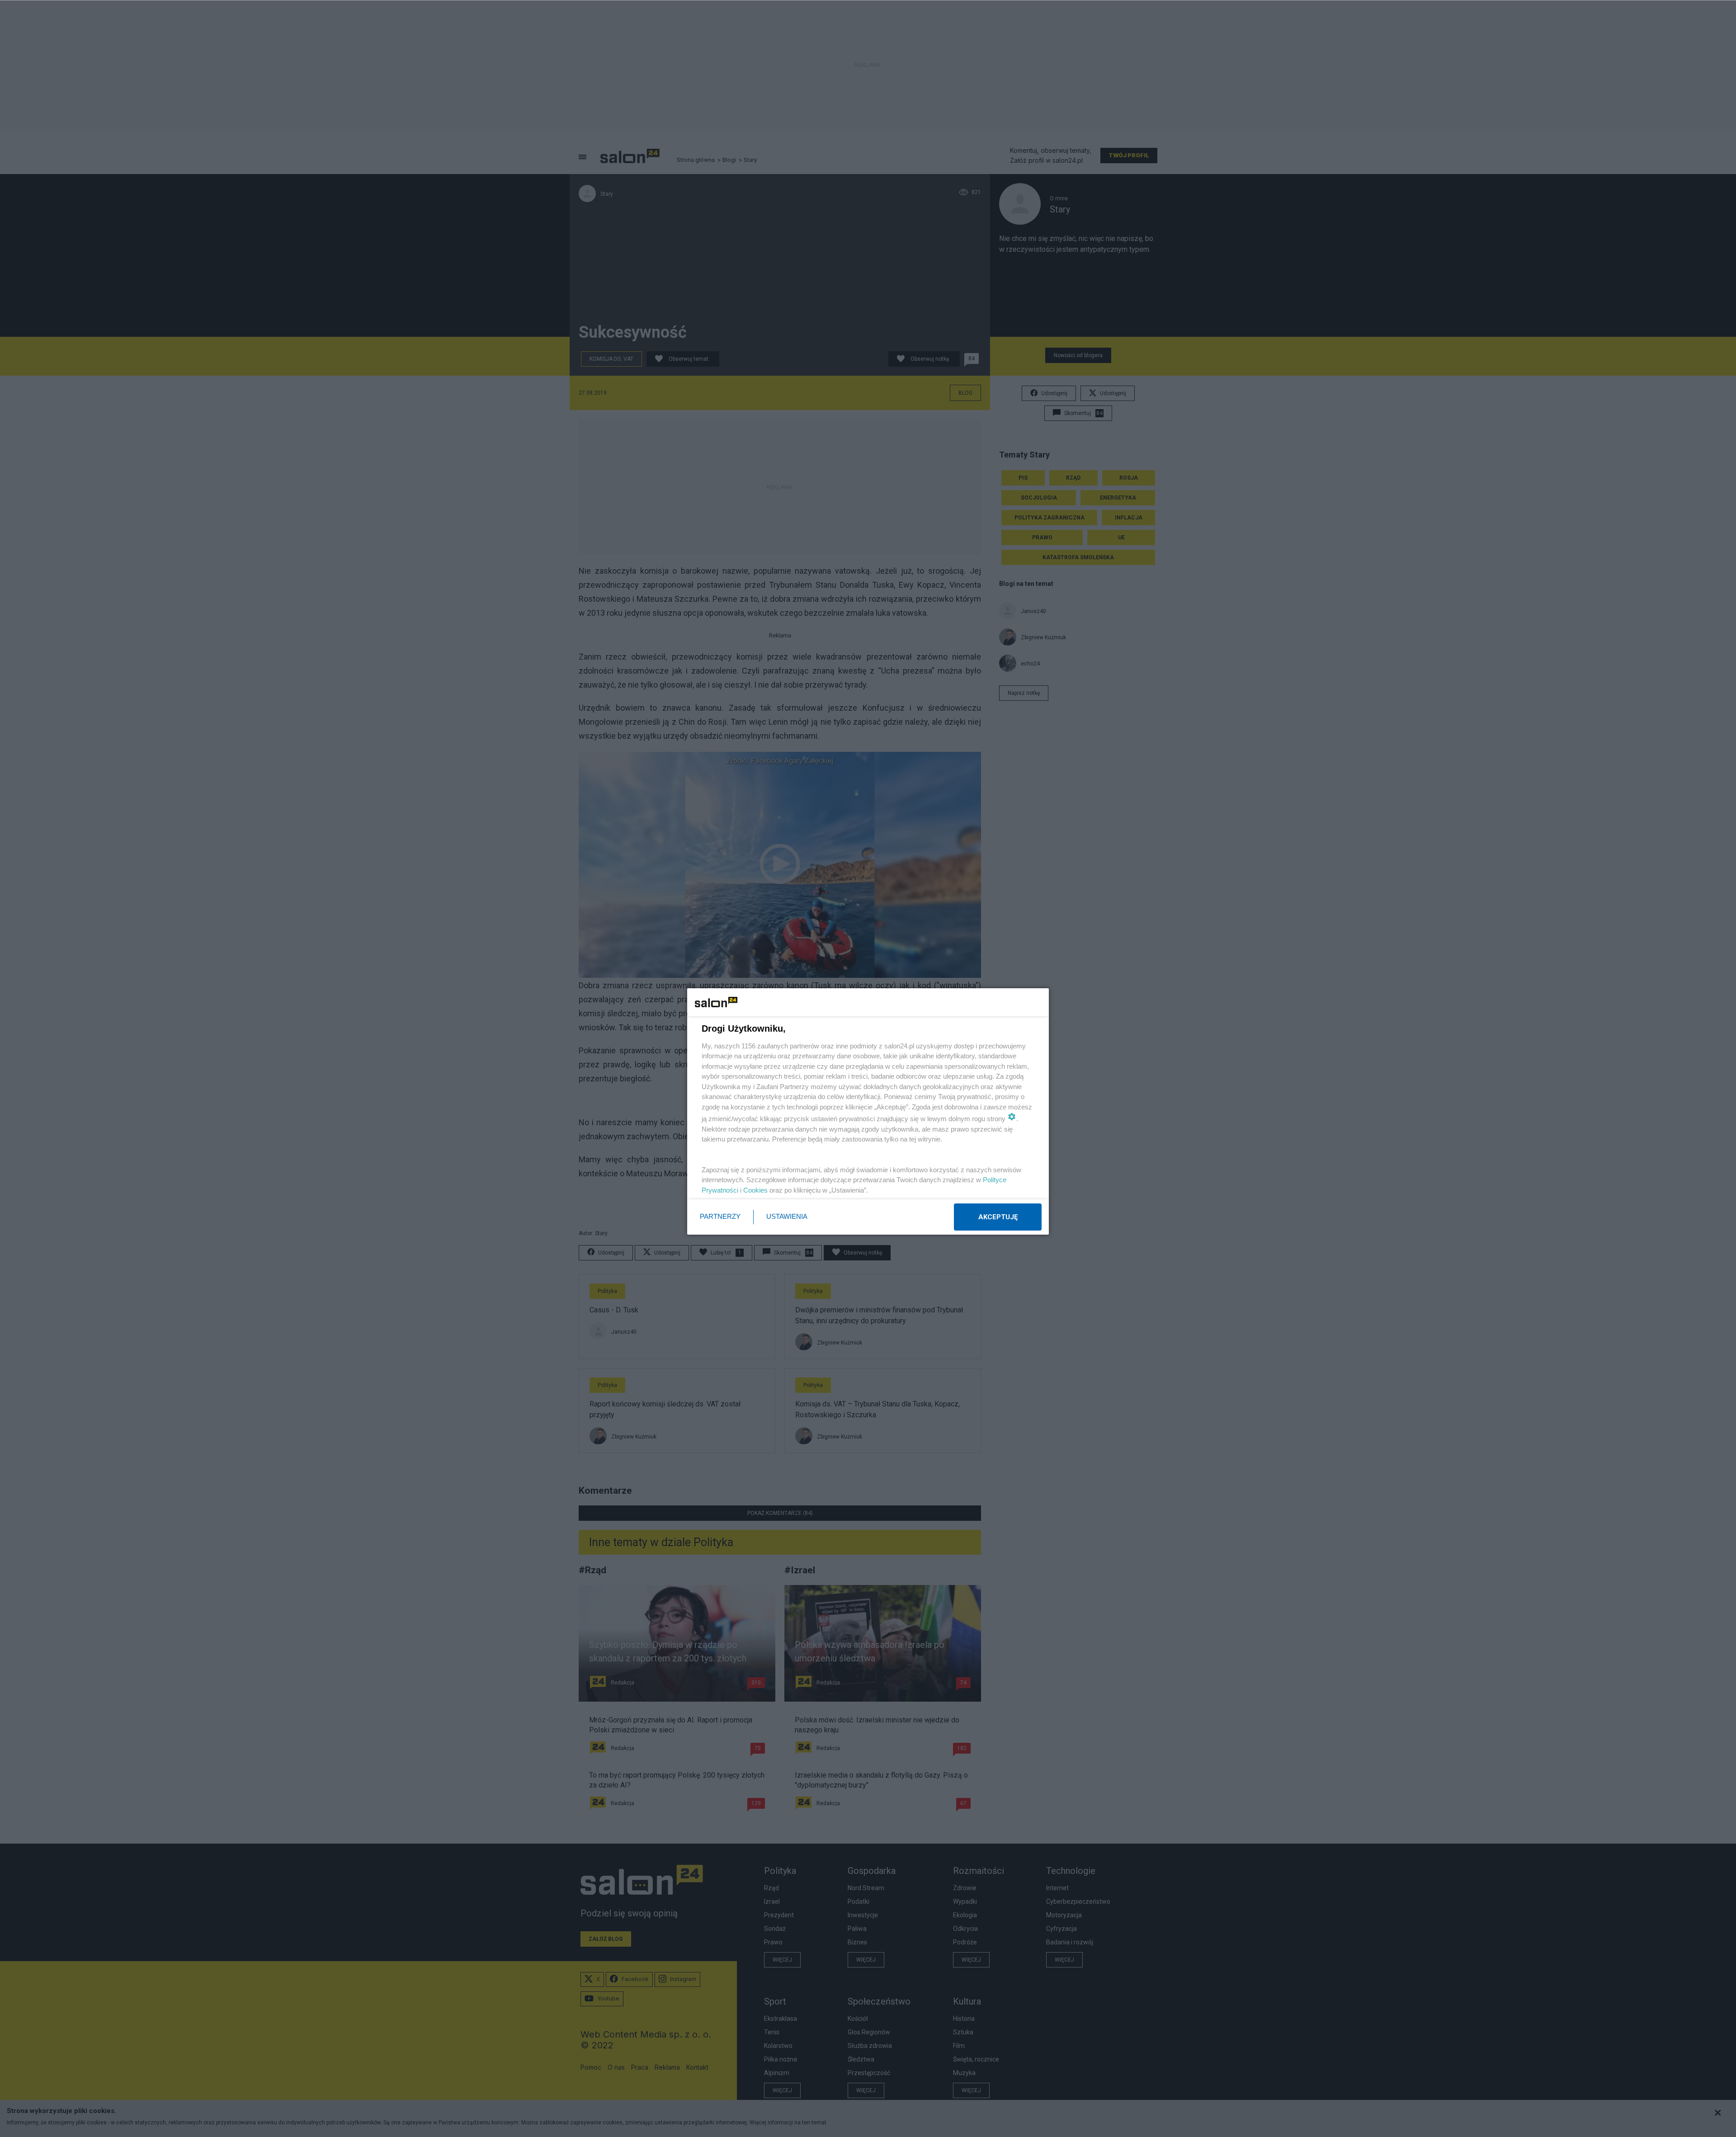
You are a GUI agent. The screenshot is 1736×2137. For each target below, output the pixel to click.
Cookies (755, 1190)
